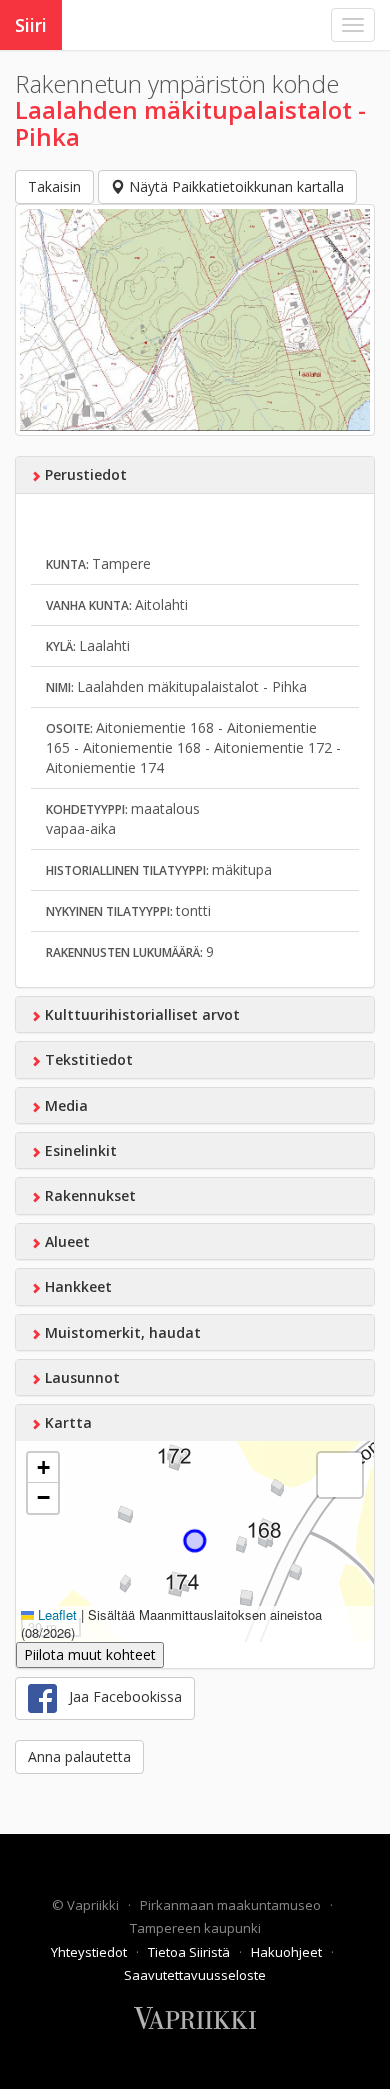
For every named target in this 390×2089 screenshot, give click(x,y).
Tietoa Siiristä (190, 1952)
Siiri (31, 25)
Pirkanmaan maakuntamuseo (232, 1905)
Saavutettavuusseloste (195, 1975)
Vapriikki (94, 1905)
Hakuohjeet (288, 1952)
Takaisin (54, 186)
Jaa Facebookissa (119, 1696)
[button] (43, 1468)
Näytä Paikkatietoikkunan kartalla (234, 186)
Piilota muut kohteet (90, 1654)
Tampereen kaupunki (195, 1928)
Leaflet (55, 1614)
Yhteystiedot (90, 1952)
